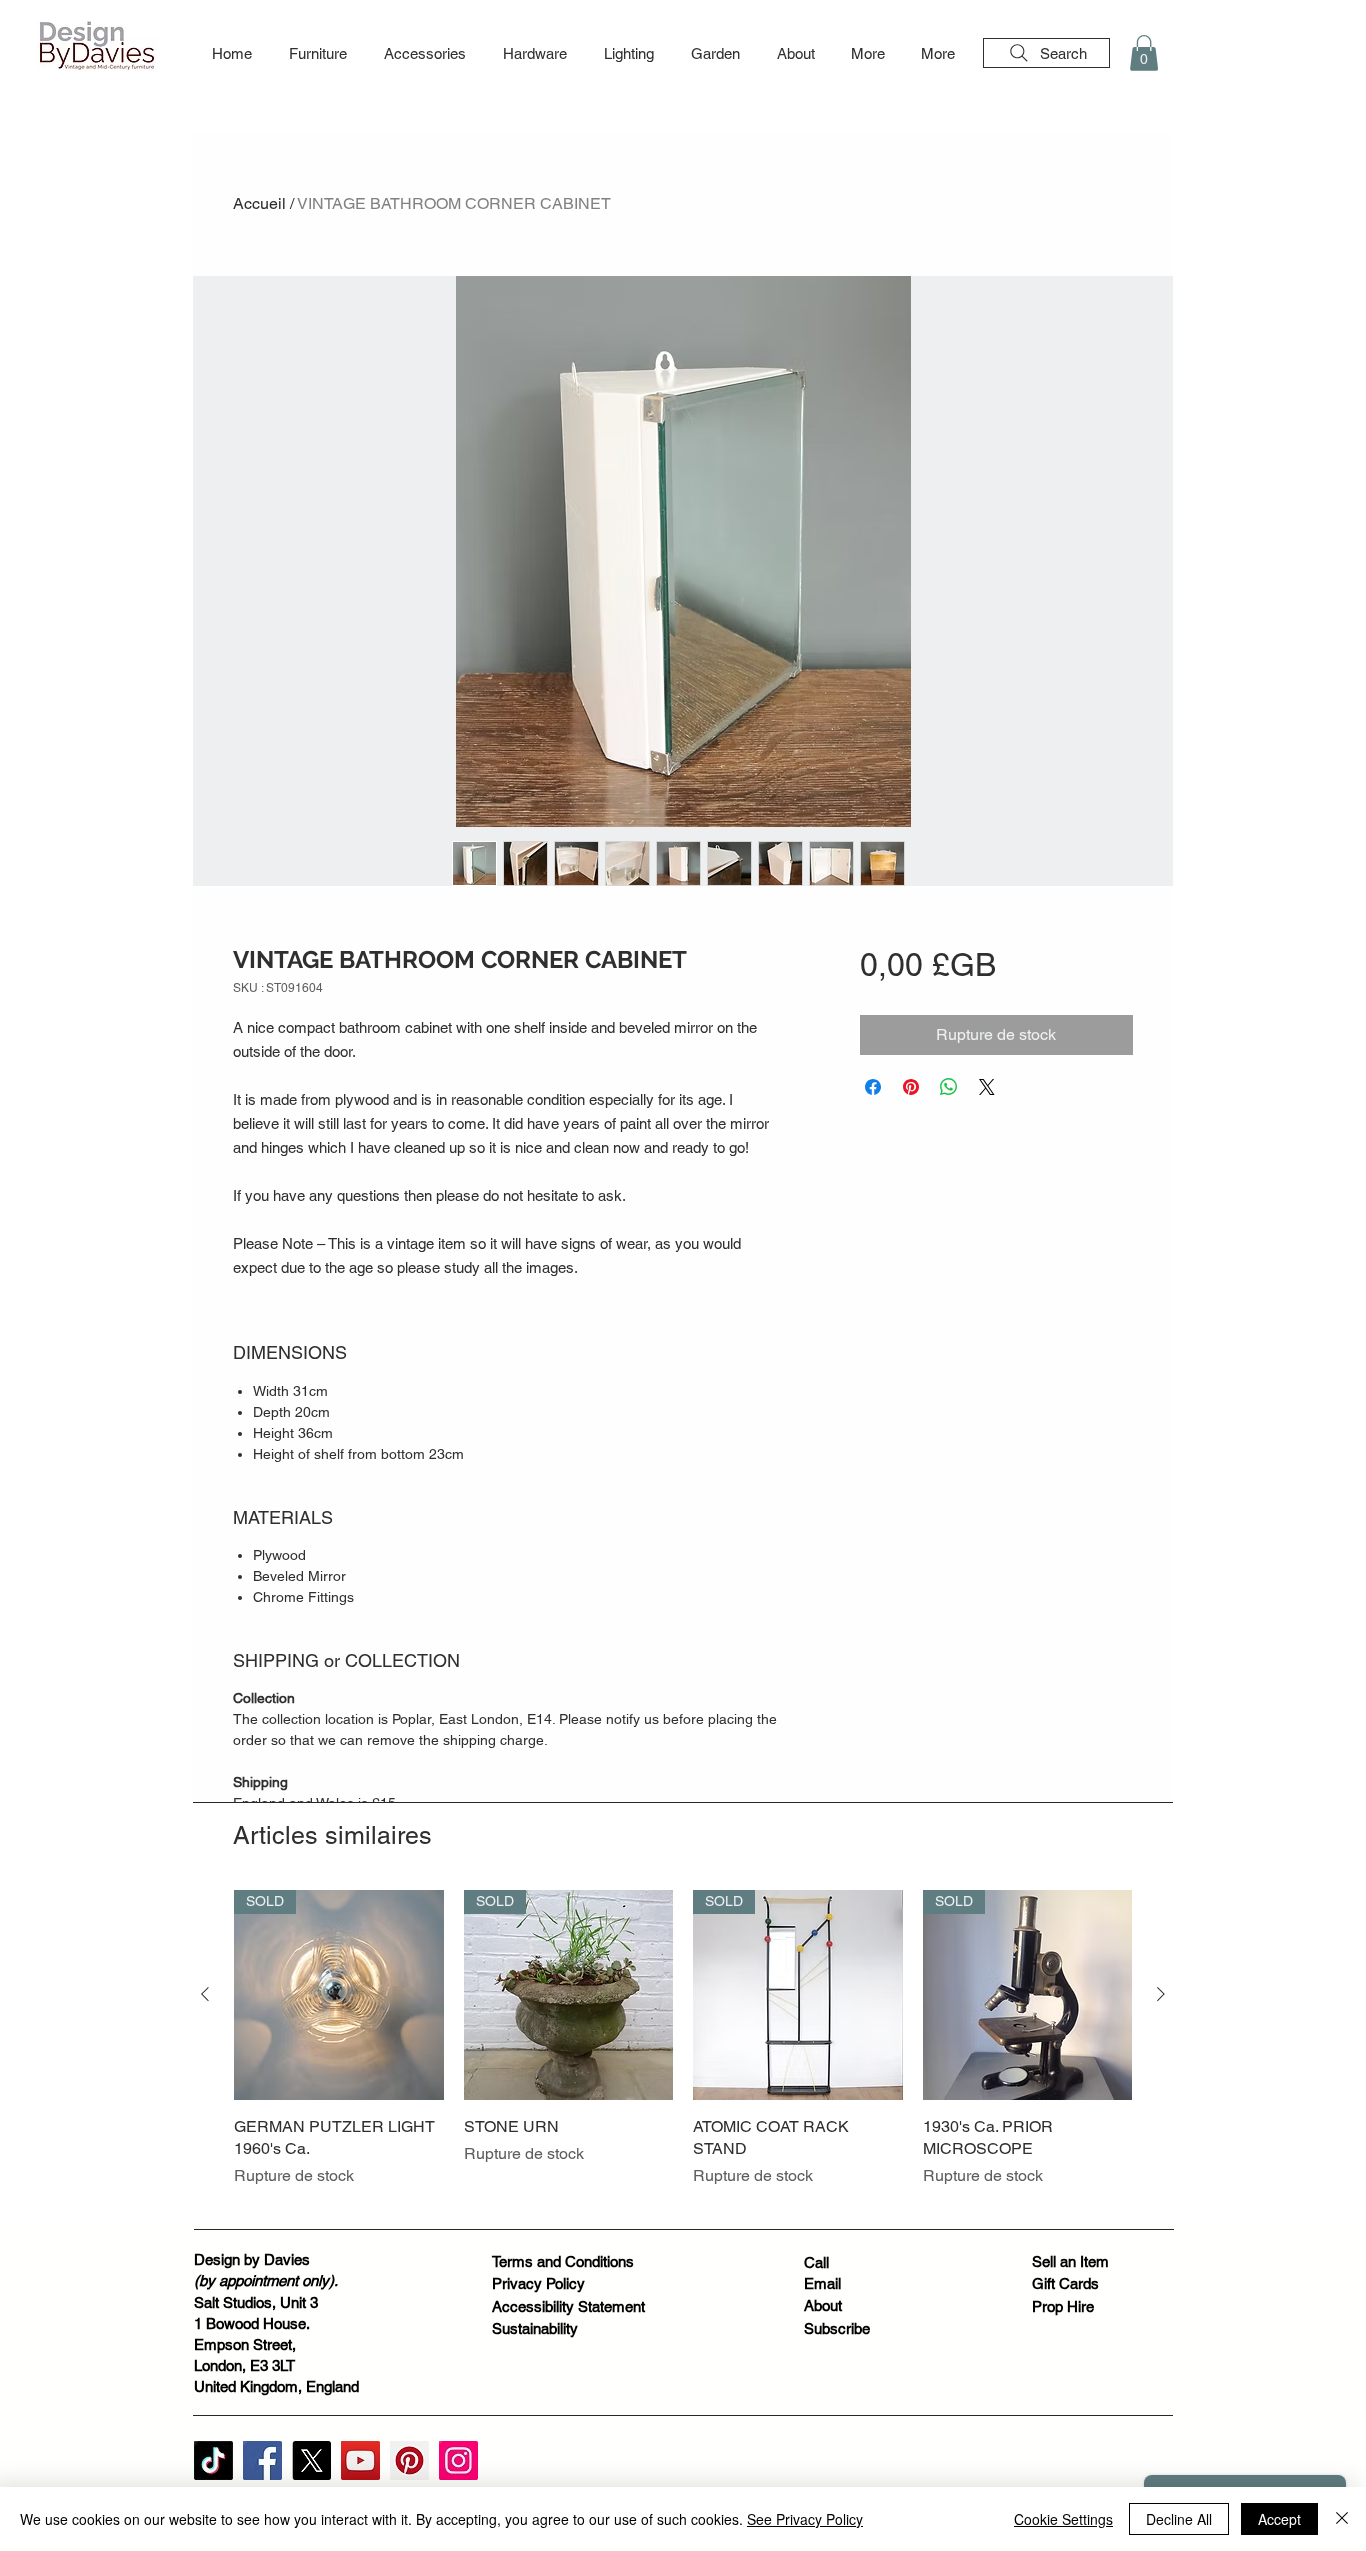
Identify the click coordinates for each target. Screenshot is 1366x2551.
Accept (1279, 2519)
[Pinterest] (409, 2460)
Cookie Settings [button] (1063, 2519)
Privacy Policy (538, 2283)
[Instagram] (458, 2460)
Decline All (1179, 2519)
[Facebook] (262, 2460)
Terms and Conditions (563, 2261)
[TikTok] (213, 2460)
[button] (317, 54)
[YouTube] (360, 2460)
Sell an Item (1070, 2261)
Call (816, 2262)
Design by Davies (252, 2259)
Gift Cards (1065, 2283)
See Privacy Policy (805, 2519)
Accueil (259, 203)
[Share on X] (987, 1087)
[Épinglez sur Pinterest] (911, 1087)
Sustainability (535, 2328)
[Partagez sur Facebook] (873, 1087)
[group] (683, 2050)
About (823, 2305)
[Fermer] (1342, 2519)
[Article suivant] (1161, 1994)
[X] (311, 2460)
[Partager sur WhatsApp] (949, 1087)
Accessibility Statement (568, 2306)
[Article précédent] (205, 1994)
